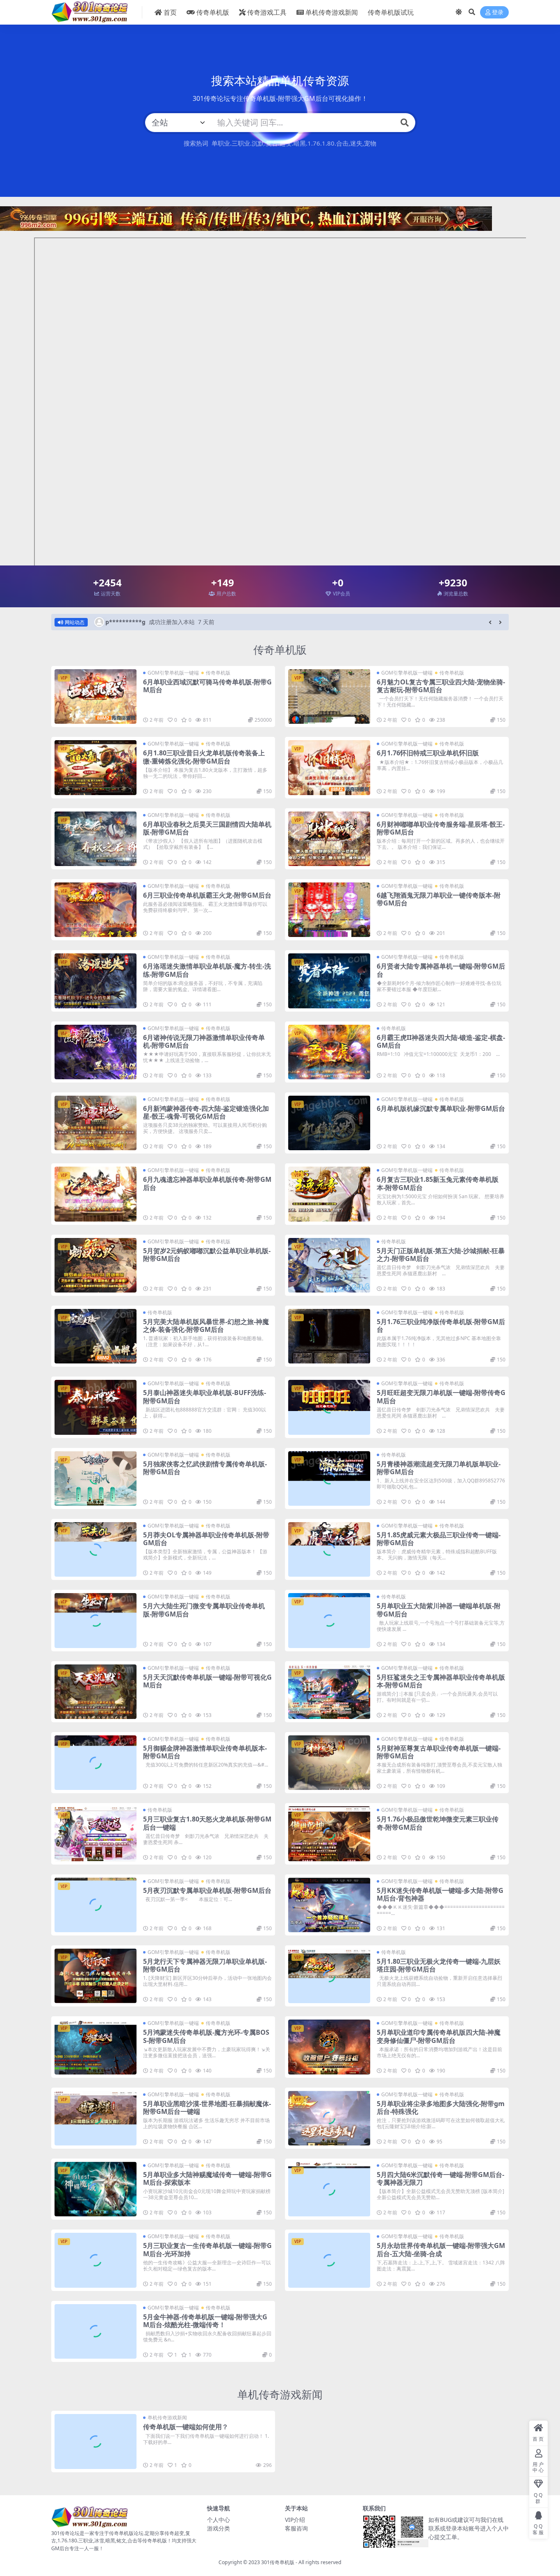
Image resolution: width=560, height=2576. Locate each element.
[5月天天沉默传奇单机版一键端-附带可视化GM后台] (96, 1692)
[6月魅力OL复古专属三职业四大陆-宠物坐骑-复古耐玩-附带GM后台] (329, 696)
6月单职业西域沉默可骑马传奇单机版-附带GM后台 (207, 686)
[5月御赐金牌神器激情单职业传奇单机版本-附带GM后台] (96, 1763)
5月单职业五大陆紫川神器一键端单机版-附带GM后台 (439, 1610)
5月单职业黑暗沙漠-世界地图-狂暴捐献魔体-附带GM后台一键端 (207, 2108)
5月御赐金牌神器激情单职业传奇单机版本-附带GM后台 (205, 1752)
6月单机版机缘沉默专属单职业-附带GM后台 (441, 1108)
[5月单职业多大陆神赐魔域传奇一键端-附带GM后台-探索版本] (96, 2189)
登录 (498, 13)
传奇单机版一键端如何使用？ (186, 2427)
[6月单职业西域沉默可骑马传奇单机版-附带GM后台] (96, 696)
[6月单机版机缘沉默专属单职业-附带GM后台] (329, 1123)
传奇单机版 (213, 12)
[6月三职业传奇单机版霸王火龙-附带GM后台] (96, 910)
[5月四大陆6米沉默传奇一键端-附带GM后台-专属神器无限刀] (329, 2189)
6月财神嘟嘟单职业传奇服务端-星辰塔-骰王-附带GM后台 (441, 828)
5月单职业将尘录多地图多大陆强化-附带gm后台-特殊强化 (441, 2108)
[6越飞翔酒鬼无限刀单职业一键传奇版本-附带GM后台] (329, 910)
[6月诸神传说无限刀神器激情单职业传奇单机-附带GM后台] (96, 1052)
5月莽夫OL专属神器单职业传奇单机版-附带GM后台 (206, 1539)
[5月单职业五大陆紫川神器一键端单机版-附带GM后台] (329, 1620)
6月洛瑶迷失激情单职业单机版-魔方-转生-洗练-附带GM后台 (207, 970)
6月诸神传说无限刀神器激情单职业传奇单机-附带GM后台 (204, 1041)
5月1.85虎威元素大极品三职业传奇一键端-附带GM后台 (439, 1539)
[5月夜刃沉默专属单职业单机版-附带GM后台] (96, 1905)
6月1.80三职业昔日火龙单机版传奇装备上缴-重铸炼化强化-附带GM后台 (204, 757)
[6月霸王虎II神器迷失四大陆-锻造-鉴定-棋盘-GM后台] (329, 1052)
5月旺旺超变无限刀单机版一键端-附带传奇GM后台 (441, 1396)
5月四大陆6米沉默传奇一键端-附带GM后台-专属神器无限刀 (440, 2178)
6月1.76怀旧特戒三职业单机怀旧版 (428, 753)
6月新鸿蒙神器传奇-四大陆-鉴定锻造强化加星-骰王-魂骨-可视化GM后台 (206, 1112)
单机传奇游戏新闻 (332, 12)
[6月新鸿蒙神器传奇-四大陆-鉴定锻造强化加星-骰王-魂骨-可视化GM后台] (96, 1123)
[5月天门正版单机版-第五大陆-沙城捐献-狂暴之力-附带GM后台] (329, 1265)
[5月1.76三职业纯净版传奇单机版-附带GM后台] (329, 1336)
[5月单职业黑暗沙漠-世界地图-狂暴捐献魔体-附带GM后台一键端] (96, 2118)
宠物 (370, 143)
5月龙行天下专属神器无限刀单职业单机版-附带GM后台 (205, 1965)
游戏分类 (219, 2528)
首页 (170, 12)
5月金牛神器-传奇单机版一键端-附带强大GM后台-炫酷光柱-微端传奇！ (205, 2321)
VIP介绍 (295, 2520)
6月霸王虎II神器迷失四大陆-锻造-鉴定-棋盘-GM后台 (441, 1041)
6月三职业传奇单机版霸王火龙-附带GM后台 (207, 895)
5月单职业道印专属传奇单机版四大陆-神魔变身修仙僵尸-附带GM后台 (439, 2036)
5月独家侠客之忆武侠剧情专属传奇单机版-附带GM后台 (205, 1468)
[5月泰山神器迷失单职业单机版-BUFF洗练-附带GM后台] (96, 1407)
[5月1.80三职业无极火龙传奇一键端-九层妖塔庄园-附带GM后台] (329, 1976)
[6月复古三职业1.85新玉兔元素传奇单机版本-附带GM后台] (329, 1194)
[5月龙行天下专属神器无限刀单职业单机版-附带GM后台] (96, 1976)
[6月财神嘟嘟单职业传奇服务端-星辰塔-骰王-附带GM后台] (329, 839)
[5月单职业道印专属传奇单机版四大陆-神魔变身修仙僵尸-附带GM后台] (329, 2047)
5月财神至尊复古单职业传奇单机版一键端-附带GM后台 (439, 1752)
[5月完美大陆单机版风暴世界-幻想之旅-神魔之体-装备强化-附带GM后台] (96, 1336)
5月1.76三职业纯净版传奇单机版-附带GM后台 (441, 1326)
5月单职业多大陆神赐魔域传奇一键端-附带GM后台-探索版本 (207, 2178)
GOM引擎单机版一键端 (173, 673)
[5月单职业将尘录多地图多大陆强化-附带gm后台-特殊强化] (329, 2118)
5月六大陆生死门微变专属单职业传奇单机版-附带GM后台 (204, 1610)
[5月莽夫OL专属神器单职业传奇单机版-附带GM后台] (96, 1549)
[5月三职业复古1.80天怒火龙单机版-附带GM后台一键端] (96, 1834)
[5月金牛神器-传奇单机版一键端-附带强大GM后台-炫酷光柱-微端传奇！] (96, 2331)
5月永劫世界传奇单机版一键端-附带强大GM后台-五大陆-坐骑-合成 (441, 2249)
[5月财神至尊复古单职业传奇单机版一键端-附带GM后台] (329, 1763)
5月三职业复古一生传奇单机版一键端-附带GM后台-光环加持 (207, 2249)
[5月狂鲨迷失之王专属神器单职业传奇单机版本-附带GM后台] (329, 1692)
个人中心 (219, 2520)
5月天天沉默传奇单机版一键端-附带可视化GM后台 (207, 1681)
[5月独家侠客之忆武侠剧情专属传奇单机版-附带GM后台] (96, 1478)
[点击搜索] (405, 123)
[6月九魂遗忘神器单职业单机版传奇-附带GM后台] (96, 1194)
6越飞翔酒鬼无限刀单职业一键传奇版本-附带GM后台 (439, 899)
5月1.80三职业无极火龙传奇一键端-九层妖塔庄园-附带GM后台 (439, 1965)
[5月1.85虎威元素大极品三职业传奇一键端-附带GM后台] (329, 1549)
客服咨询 (296, 2528)
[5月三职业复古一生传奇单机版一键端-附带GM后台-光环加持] (96, 2260)
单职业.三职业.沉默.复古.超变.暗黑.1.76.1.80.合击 (280, 143)
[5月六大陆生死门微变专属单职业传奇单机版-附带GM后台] (96, 1620)
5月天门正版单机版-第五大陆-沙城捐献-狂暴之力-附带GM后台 (441, 1255)
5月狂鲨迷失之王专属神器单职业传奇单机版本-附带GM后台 (441, 1681)
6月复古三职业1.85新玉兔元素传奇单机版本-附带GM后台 (438, 1183)
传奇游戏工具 (267, 12)
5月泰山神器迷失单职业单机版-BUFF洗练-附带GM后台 (205, 1396)
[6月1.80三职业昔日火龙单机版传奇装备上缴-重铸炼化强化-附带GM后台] (96, 767)
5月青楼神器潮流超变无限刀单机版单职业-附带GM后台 (439, 1468)
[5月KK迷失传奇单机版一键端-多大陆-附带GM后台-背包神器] (329, 1905)
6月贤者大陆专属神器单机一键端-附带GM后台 (441, 970)
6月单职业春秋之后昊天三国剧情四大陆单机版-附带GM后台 (207, 828)
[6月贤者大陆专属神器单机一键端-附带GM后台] (329, 981)
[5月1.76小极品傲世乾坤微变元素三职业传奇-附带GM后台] (329, 1834)
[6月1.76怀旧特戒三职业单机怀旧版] (329, 767)
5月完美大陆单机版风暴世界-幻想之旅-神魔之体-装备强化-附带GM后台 (206, 1326)
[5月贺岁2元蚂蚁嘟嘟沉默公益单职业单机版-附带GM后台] (96, 1265)
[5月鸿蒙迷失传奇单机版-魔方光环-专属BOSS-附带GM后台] (96, 2047)
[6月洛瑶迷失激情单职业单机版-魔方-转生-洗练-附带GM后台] (96, 981)
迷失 (356, 143)
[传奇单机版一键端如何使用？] (96, 2441)
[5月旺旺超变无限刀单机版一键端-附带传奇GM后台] (329, 1407)
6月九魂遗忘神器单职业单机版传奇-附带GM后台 (207, 1183)
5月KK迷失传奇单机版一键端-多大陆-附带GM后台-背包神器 (440, 1894)
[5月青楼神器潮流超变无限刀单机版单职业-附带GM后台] (329, 1478)
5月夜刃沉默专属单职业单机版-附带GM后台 (207, 1890)
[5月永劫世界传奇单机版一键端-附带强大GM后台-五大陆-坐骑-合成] (329, 2260)
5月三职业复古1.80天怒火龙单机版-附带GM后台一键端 (207, 1823)
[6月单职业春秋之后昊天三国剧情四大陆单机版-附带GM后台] (96, 839)
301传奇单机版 (278, 2562)
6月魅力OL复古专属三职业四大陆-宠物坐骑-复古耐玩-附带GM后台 (441, 686)
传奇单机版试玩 (391, 12)
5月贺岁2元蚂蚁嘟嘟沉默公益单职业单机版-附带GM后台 (207, 1255)
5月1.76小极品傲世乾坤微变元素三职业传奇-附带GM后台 (438, 1823)
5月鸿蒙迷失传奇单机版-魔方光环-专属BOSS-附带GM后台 (206, 2036)
